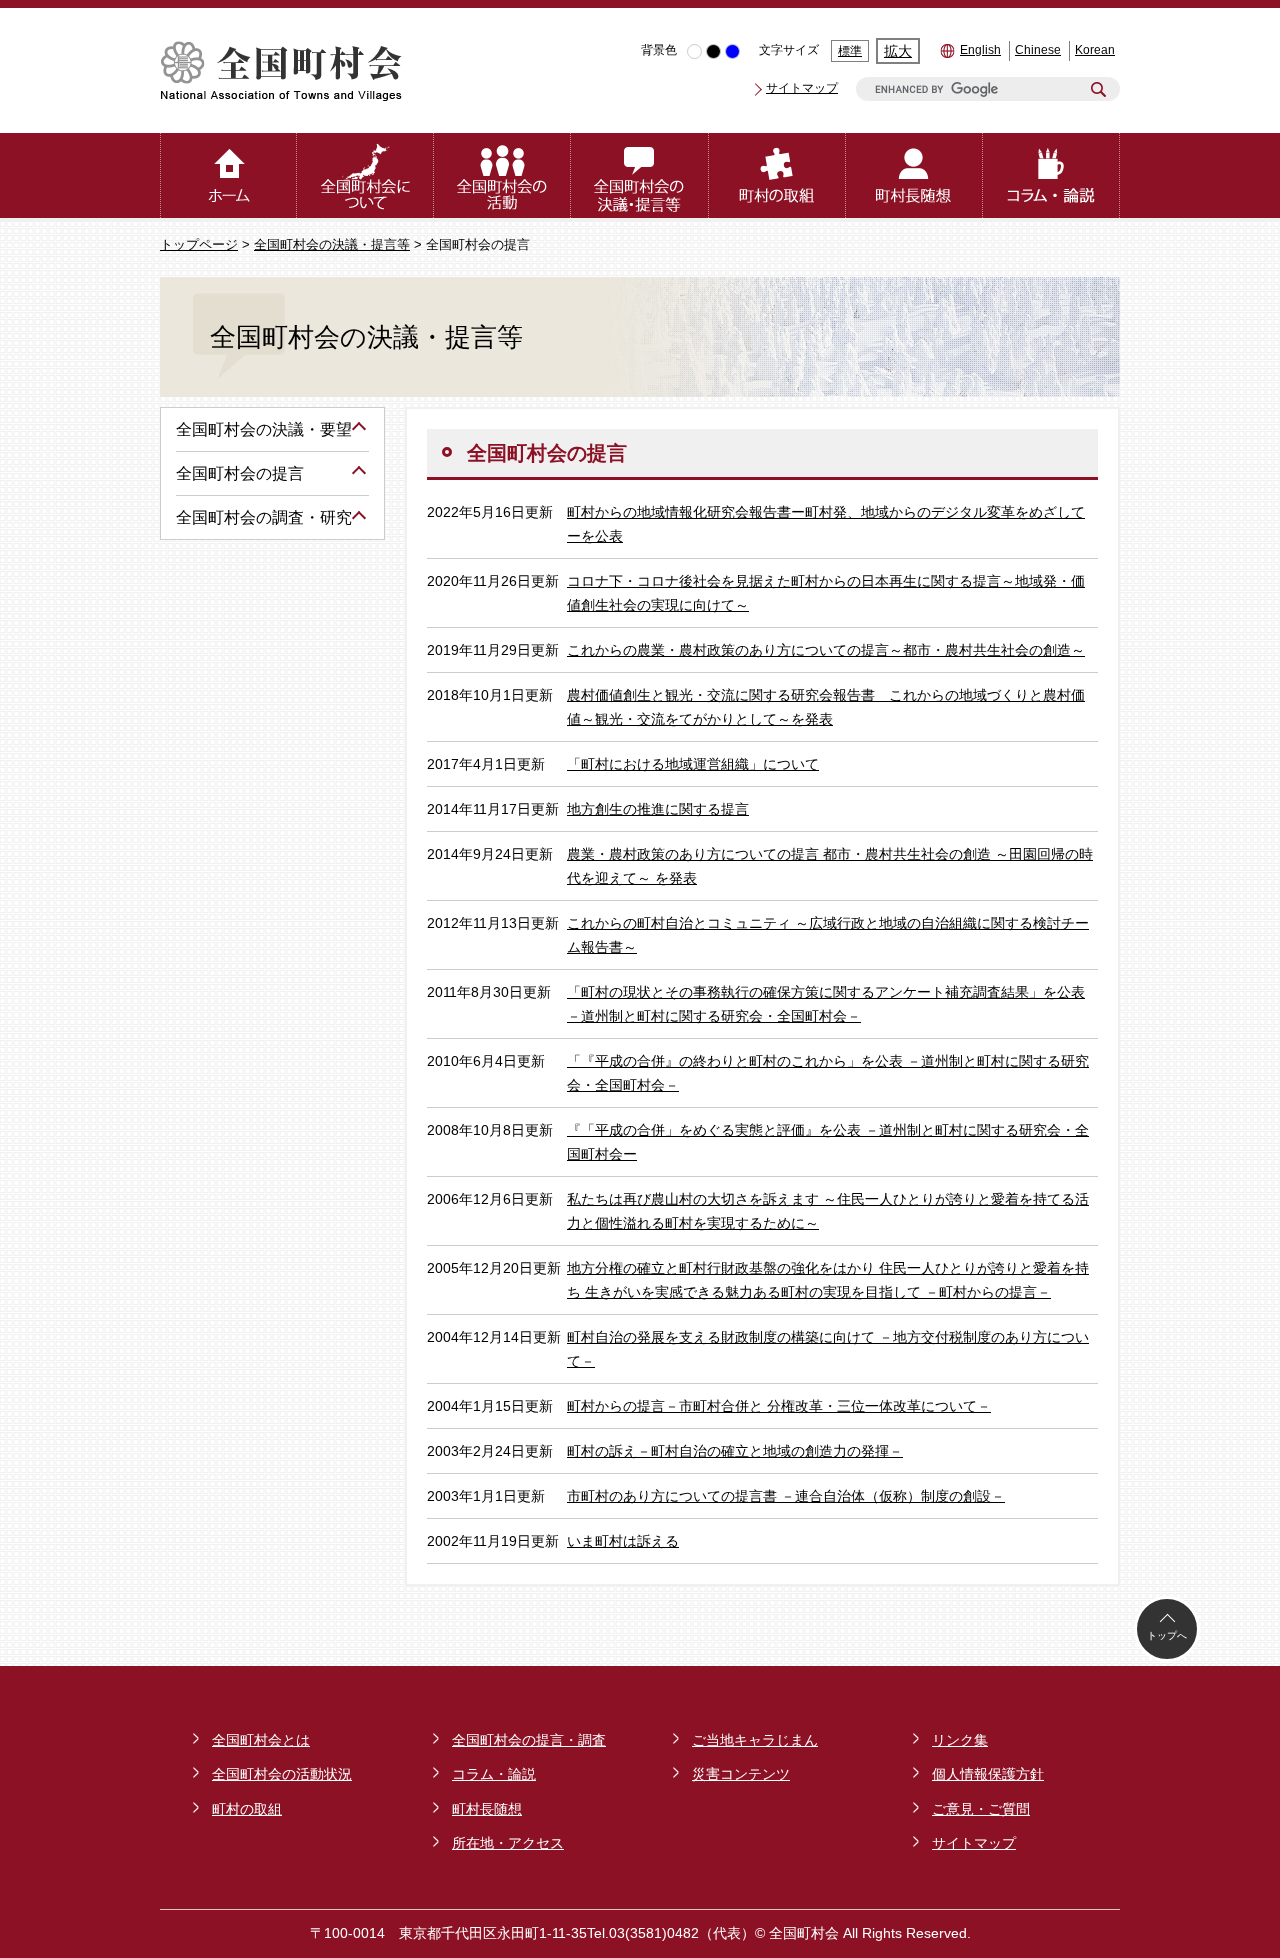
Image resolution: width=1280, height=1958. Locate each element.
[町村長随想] (914, 175)
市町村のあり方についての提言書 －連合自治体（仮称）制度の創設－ (786, 1496)
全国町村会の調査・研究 (264, 517)
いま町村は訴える (623, 1541)
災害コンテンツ (741, 1774)
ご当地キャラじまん (755, 1740)
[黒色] (713, 51)
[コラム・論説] (1051, 175)
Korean (1095, 50)
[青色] (732, 51)
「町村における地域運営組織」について (693, 764)
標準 (850, 51)
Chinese (1038, 50)
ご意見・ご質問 (981, 1809)
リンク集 (960, 1740)
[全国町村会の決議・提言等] (639, 175)
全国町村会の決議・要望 (264, 429)
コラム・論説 (494, 1774)
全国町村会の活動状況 (282, 1774)
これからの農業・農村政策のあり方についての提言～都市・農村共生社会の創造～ (826, 650)
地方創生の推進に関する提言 (658, 809)
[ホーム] (228, 175)
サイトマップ (802, 88)
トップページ (199, 245)
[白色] (694, 51)
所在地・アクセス (508, 1843)
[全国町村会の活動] (502, 175)
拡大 (898, 51)
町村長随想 (487, 1809)
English (980, 50)
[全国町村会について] (365, 175)
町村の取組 (247, 1809)
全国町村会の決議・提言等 (332, 245)
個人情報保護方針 (988, 1774)
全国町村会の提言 (240, 473)
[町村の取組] (777, 175)
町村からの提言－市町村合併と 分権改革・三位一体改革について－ (779, 1406)
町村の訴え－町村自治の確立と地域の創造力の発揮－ (735, 1451)
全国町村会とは (261, 1740)
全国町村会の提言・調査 (529, 1740)
